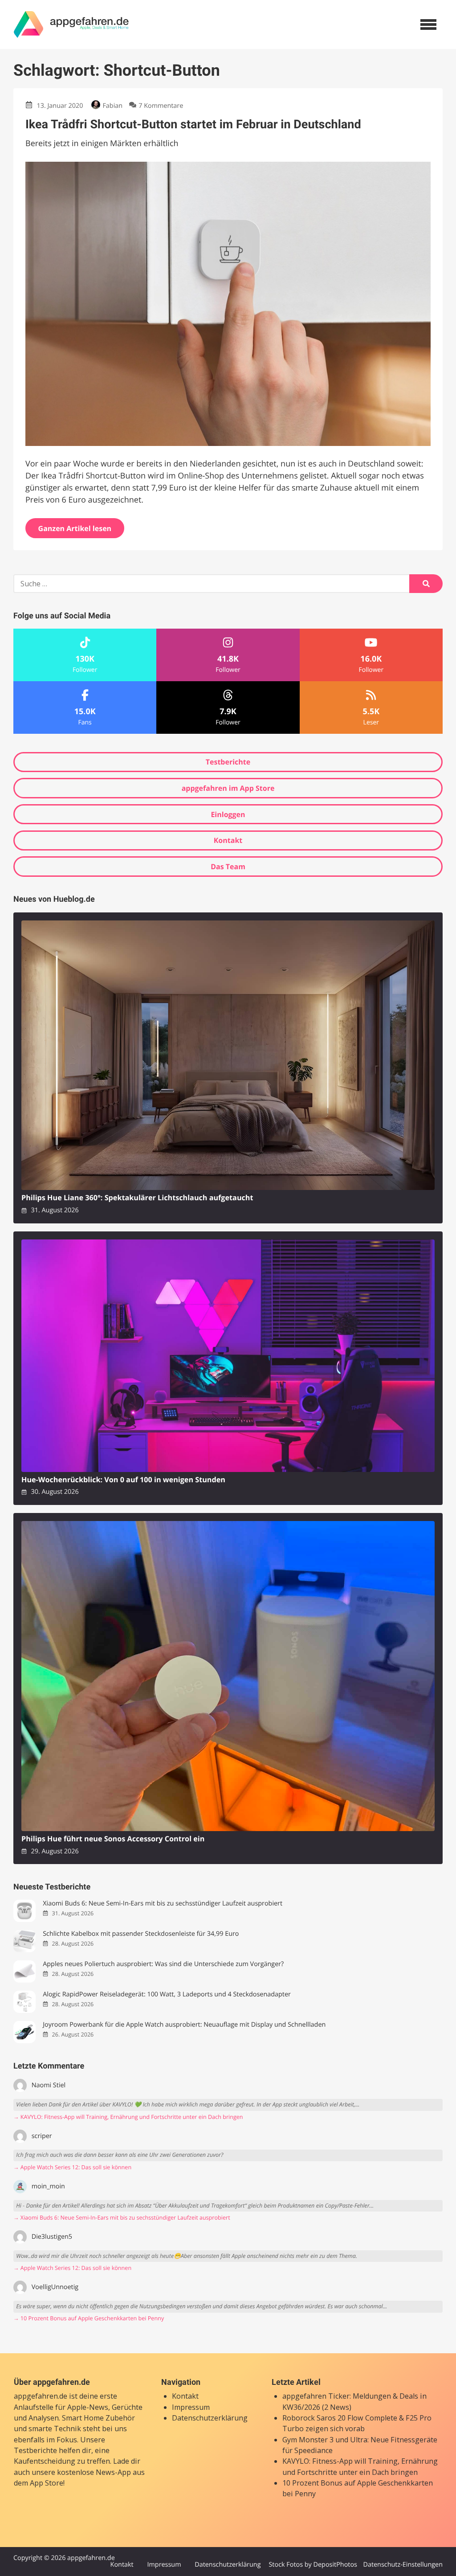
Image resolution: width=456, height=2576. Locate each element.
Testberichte (228, 762)
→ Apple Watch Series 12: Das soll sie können (72, 2167)
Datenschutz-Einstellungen (403, 2565)
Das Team (228, 867)
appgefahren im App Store (228, 788)
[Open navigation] (428, 25)
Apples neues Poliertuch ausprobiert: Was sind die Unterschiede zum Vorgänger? (163, 1964)
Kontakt (228, 840)
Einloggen (228, 814)
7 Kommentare (161, 106)
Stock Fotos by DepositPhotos (313, 2565)
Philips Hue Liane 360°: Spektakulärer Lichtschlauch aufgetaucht (137, 1198)
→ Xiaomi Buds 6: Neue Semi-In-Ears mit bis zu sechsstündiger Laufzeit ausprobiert (122, 2218)
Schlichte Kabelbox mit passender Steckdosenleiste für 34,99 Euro (141, 1934)
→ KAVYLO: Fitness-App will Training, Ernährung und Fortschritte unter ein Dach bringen (128, 2117)
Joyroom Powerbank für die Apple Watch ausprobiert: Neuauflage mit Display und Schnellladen (184, 2025)
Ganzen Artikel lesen (75, 528)
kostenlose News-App (94, 2472)
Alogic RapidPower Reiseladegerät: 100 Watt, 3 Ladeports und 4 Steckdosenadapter (167, 1994)
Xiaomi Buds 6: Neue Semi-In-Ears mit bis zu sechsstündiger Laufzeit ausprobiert (163, 1903)
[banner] (71, 25)
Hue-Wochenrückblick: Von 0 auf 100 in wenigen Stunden (123, 1480)
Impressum (191, 2407)
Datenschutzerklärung (210, 2418)
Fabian (112, 106)
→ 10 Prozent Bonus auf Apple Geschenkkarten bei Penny (89, 2318)
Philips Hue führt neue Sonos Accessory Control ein (113, 1839)
